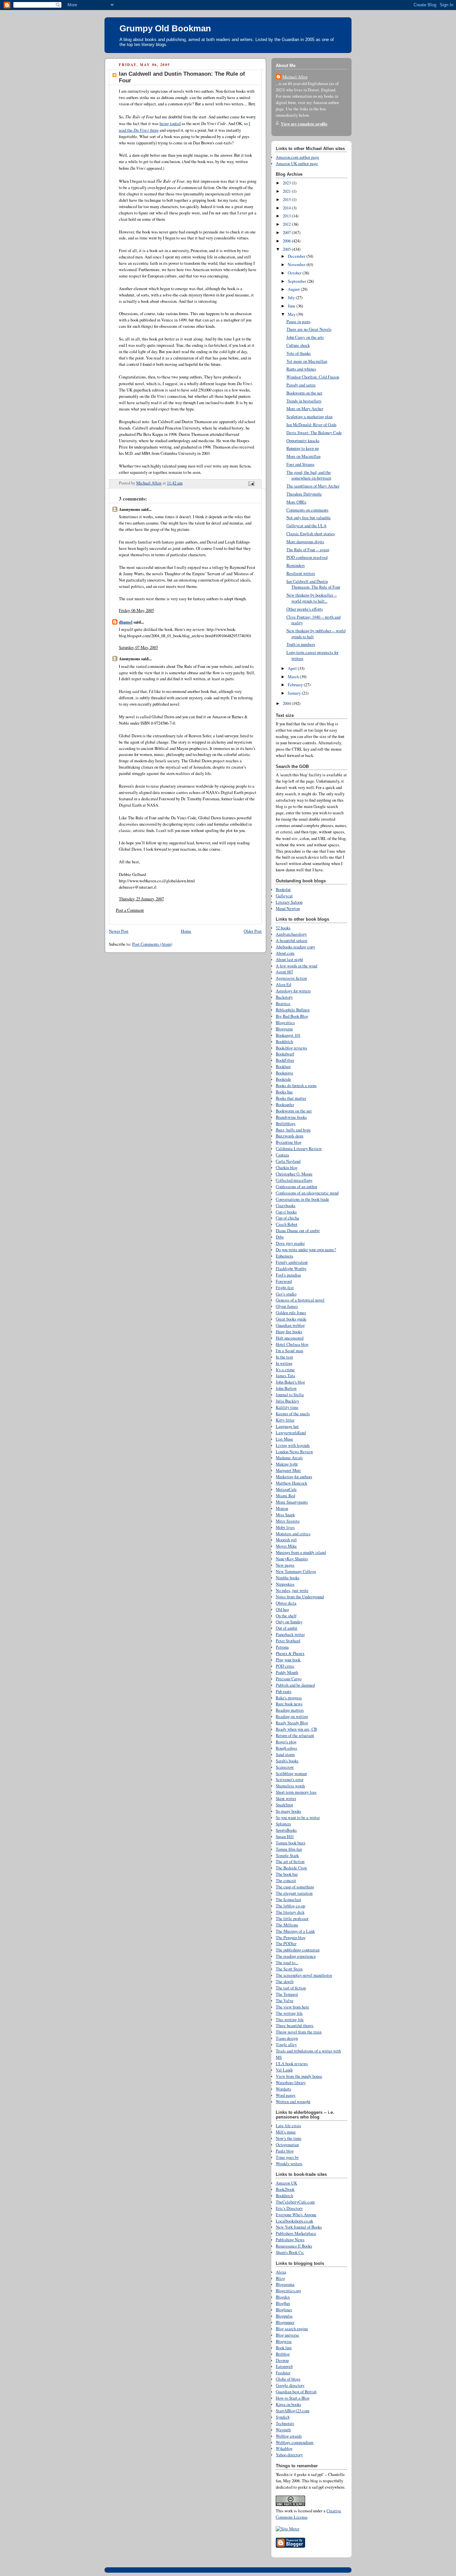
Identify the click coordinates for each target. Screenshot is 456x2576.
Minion (282, 1508)
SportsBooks (286, 1830)
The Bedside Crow (291, 1868)
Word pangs (286, 2095)
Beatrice (283, 1004)
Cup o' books (286, 1212)
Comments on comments (307, 510)
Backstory (284, 997)
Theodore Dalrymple (304, 494)
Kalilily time (287, 1407)
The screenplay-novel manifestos (304, 1975)
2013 (287, 216)
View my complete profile (304, 124)
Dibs (280, 1237)
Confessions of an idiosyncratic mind (307, 1193)
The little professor (292, 1919)
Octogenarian (287, 2145)
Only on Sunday (289, 1622)
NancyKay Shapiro (292, 1559)
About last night (289, 960)
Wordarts (283, 2089)
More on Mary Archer (305, 409)
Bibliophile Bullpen (293, 1010)
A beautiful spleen (291, 941)
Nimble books (288, 1578)
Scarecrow (285, 1767)
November (297, 265)
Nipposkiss (285, 1584)
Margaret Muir (288, 1470)
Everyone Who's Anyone (296, 2215)
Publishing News (290, 2240)
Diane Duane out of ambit (298, 1231)
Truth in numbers (301, 644)
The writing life (289, 2013)
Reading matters (290, 1710)
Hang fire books (289, 1332)
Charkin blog (287, 1168)
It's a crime (285, 1370)
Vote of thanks (299, 353)
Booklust (283, 1067)
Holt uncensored (290, 1338)
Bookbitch (284, 1042)
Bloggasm (284, 1029)
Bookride (283, 1079)
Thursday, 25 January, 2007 (141, 899)
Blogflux (283, 2303)
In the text (284, 1357)
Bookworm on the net (304, 393)
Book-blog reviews (291, 1048)
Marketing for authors (294, 1477)
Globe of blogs (288, 2379)
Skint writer (286, 1799)
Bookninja (284, 1073)
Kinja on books (288, 2404)
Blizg (280, 2278)
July (292, 298)
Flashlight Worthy (291, 1269)
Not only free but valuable (309, 518)
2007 (287, 233)
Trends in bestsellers (304, 401)
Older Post (253, 931)
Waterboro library (291, 2083)
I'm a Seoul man (289, 1351)
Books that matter (291, 1098)
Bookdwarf (285, 1054)
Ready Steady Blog (292, 1723)
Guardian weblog (290, 1325)
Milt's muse (286, 2132)
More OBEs (296, 502)
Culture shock (298, 345)
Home (186, 931)
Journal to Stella (290, 1395)
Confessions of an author (296, 1187)
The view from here (292, 2007)
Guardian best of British (296, 2392)
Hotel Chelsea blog (292, 1344)
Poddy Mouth (287, 1672)
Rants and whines (301, 369)
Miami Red (285, 1496)
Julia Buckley (287, 1401)
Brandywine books (291, 1117)
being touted (170, 124)
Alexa (281, 2272)
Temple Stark (287, 1856)
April (293, 668)
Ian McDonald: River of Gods (311, 425)
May (292, 314)
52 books (283, 928)
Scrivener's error (290, 1780)
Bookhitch (284, 2196)
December (297, 256)
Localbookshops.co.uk (294, 2221)
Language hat (287, 1426)
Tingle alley (286, 2045)
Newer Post (119, 931)
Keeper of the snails (293, 1414)
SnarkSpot (284, 1805)
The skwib (285, 1982)
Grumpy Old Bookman (165, 28)
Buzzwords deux (290, 1136)
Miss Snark (285, 1515)
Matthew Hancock (291, 1483)
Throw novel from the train (299, 2032)
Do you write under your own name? (306, 1250)
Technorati (285, 2423)
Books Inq (284, 1092)
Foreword (284, 1281)
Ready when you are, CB (296, 1729)
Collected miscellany (294, 1180)
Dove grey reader (290, 1243)
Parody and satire (301, 385)
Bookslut (283, 890)
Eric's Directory (289, 2208)
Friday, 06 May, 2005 (136, 610)
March (294, 677)
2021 (287, 191)
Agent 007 (284, 972)
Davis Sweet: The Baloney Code (314, 433)
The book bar (287, 1874)
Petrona (282, 1647)
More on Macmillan (303, 456)
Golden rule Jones (291, 1313)
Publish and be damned (295, 1685)
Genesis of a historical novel (300, 1300)
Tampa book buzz (291, 1843)
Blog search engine (292, 2329)
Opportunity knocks (303, 441)
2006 (287, 241)
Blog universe (287, 2335)
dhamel (126, 622)
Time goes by (287, 2157)
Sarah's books (287, 1761)
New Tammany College (296, 1571)
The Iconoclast (288, 1900)
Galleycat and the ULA (306, 526)
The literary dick (290, 1912)
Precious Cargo (289, 1679)
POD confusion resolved (307, 557)
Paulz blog (285, 2151)
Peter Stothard (288, 1641)
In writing (284, 1363)
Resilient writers (301, 573)
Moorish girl (286, 1540)
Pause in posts (298, 322)
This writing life (290, 2020)
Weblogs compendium (295, 2442)
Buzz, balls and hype (293, 1130)
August (294, 289)
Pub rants (284, 1691)
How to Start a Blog (293, 2398)
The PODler (286, 1944)
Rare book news (289, 1704)
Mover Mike (286, 1546)
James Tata (285, 1376)
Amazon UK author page (297, 164)
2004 (287, 703)
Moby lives (285, 1527)
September (297, 281)
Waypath (283, 2430)
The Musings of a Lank (295, 1931)
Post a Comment (130, 910)
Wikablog (284, 2448)
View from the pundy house (299, 2076)
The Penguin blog (291, 1938)
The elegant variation (294, 1893)
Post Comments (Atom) (152, 944)
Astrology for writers (293, 991)
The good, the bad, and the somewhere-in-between (309, 475)
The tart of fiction (291, 1988)
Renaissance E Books (294, 2246)
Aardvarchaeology (291, 934)
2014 (287, 208)
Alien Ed (283, 985)
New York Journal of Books (299, 2227)
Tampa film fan (289, 1849)
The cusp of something (295, 1887)
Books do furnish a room (296, 1086)
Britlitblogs (286, 1124)
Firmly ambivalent (292, 1262)
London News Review (294, 1452)
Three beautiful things (295, 2026)
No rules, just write (292, 1590)
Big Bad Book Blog (292, 1016)
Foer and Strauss (300, 464)
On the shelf (286, 1616)
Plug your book (288, 1660)
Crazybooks (286, 1206)
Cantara (282, 1155)
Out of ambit (287, 1628)
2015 (287, 200)
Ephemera (284, 1256)
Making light (287, 1464)
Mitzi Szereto (288, 1521)
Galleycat (284, 896)
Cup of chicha (287, 1218)
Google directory (290, 2385)
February (296, 685)
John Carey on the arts (305, 337)
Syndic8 (283, 2417)
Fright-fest (285, 1288)
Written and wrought (293, 2102)
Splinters (283, 1824)
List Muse (284, 1439)
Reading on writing (292, 1716)
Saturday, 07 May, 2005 (138, 647)
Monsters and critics (293, 1534)
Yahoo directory (289, 2455)
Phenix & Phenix (290, 1653)
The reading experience (296, 1956)
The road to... (287, 1963)
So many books (288, 1811)
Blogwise (284, 2341)
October (295, 273)
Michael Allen (295, 77)
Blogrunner (285, 2322)
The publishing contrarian (298, 1950)
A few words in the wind (296, 966)
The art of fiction (290, 1862)
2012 (287, 224)
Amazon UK (286, 2183)
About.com (285, 953)
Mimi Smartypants (292, 1502)
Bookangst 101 (288, 1035)
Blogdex (283, 2297)
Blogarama (285, 2284)
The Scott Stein (289, 1969)
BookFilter (285, 1060)
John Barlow (286, 1388)
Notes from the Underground (300, 1597)
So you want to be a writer (298, 1818)
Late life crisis (288, 2126)
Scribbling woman (291, 1774)
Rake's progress (289, 1698)
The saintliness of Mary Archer (313, 486)
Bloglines (284, 2310)
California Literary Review (299, 1149)
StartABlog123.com (293, 2411)
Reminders (296, 565)
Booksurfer (285, 1105)
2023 (287, 183)
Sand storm (285, 1755)
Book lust (284, 2348)
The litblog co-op (290, 1906)
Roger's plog (286, 1742)
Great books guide (291, 1319)
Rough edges (286, 1748)
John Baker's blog (290, 1382)
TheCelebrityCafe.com (295, 2202)
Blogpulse (284, 2316)
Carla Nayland (288, 1161)
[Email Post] (251, 483)
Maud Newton (288, 909)
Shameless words (290, 1786)
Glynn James (287, 1306)
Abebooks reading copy (295, 947)
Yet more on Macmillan (307, 361)
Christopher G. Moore (294, 1174)
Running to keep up (303, 448)
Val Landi (284, 2070)
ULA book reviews (292, 2064)
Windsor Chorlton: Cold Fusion (313, 377)
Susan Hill (285, 1837)
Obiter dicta (286, 1603)
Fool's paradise (288, 1275)
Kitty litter (285, 1420)
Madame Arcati (289, 1458)
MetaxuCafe (286, 1489)
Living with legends (293, 1445)
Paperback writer (290, 1634)
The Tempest (287, 1994)
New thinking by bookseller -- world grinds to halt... (312, 598)
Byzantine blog (289, 1142)
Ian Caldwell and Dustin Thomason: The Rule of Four (313, 584)
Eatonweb (284, 2366)
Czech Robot (287, 1224)
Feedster (283, 2373)
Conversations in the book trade (302, 1199)
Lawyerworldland (291, 1433)
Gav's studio (286, 1294)
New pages (285, 1565)
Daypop (282, 2360)
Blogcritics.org (288, 2291)
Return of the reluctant (295, 1736)
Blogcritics (285, 1023)
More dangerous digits (305, 542)
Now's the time (289, 2138)
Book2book (285, 2189)
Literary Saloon (289, 902)
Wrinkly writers (289, 2164)
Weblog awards (289, 2436)
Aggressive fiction (291, 978)
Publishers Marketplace (296, 2233)
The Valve (285, 2001)
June (292, 306)
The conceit (286, 1881)
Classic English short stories (311, 534)
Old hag (282, 1609)
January (295, 693)
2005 (287, 249)
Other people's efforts (305, 609)
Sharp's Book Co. (290, 2252)
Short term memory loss (296, 1792)
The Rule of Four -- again (308, 550)
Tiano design (287, 2038)
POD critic (285, 1666)
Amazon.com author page (297, 157)
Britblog (283, 2354)
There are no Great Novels (309, 329)
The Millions (287, 1925)
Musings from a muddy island (301, 1552)
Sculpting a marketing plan (309, 417)
